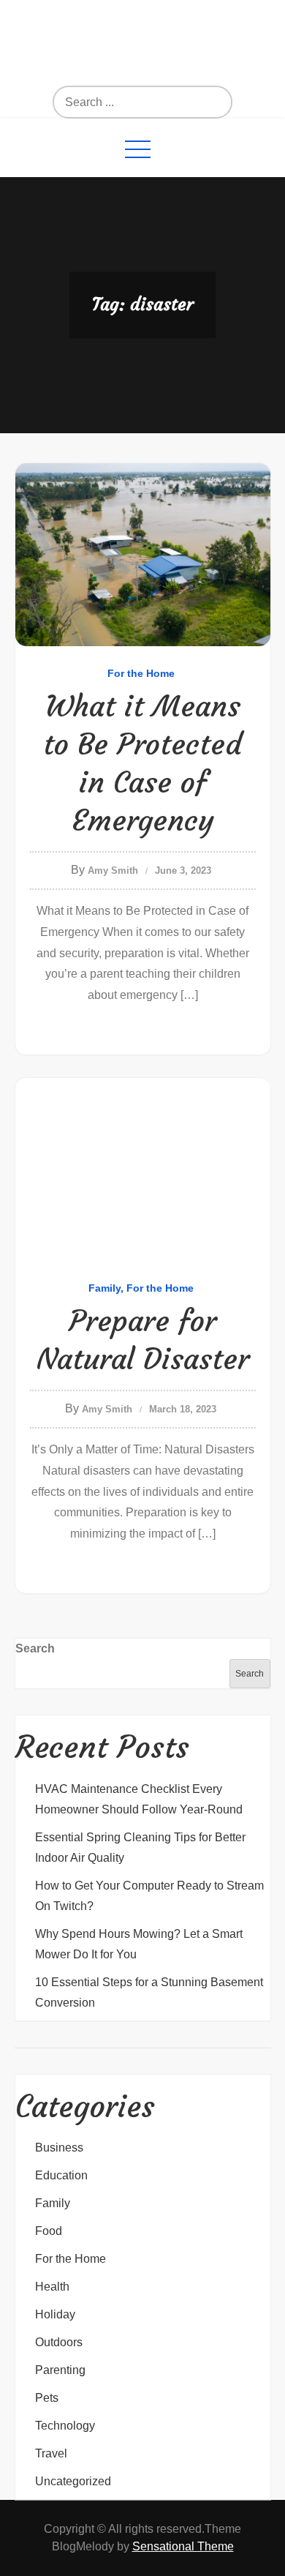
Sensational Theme (183, 2546)
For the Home (141, 673)
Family (104, 1288)
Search (35, 1648)
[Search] (166, 102)
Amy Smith (113, 870)
